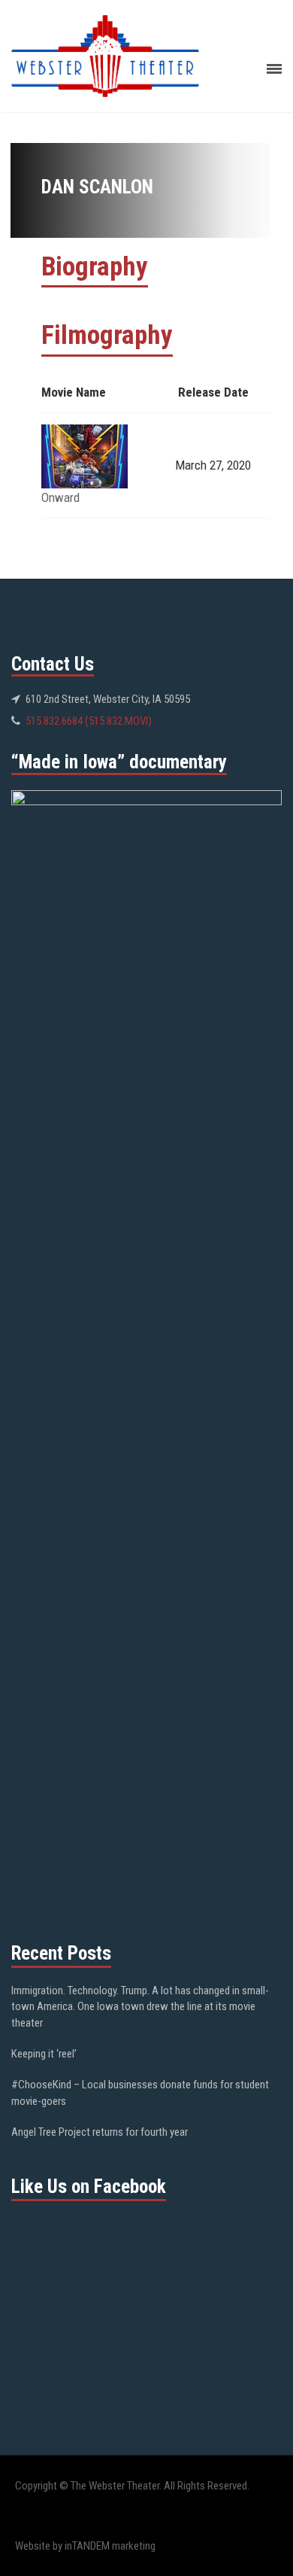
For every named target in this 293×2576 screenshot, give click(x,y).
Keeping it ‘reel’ (44, 2054)
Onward (60, 497)
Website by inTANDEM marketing (85, 2546)
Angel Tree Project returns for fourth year (100, 2132)
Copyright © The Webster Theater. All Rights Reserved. (132, 2486)
